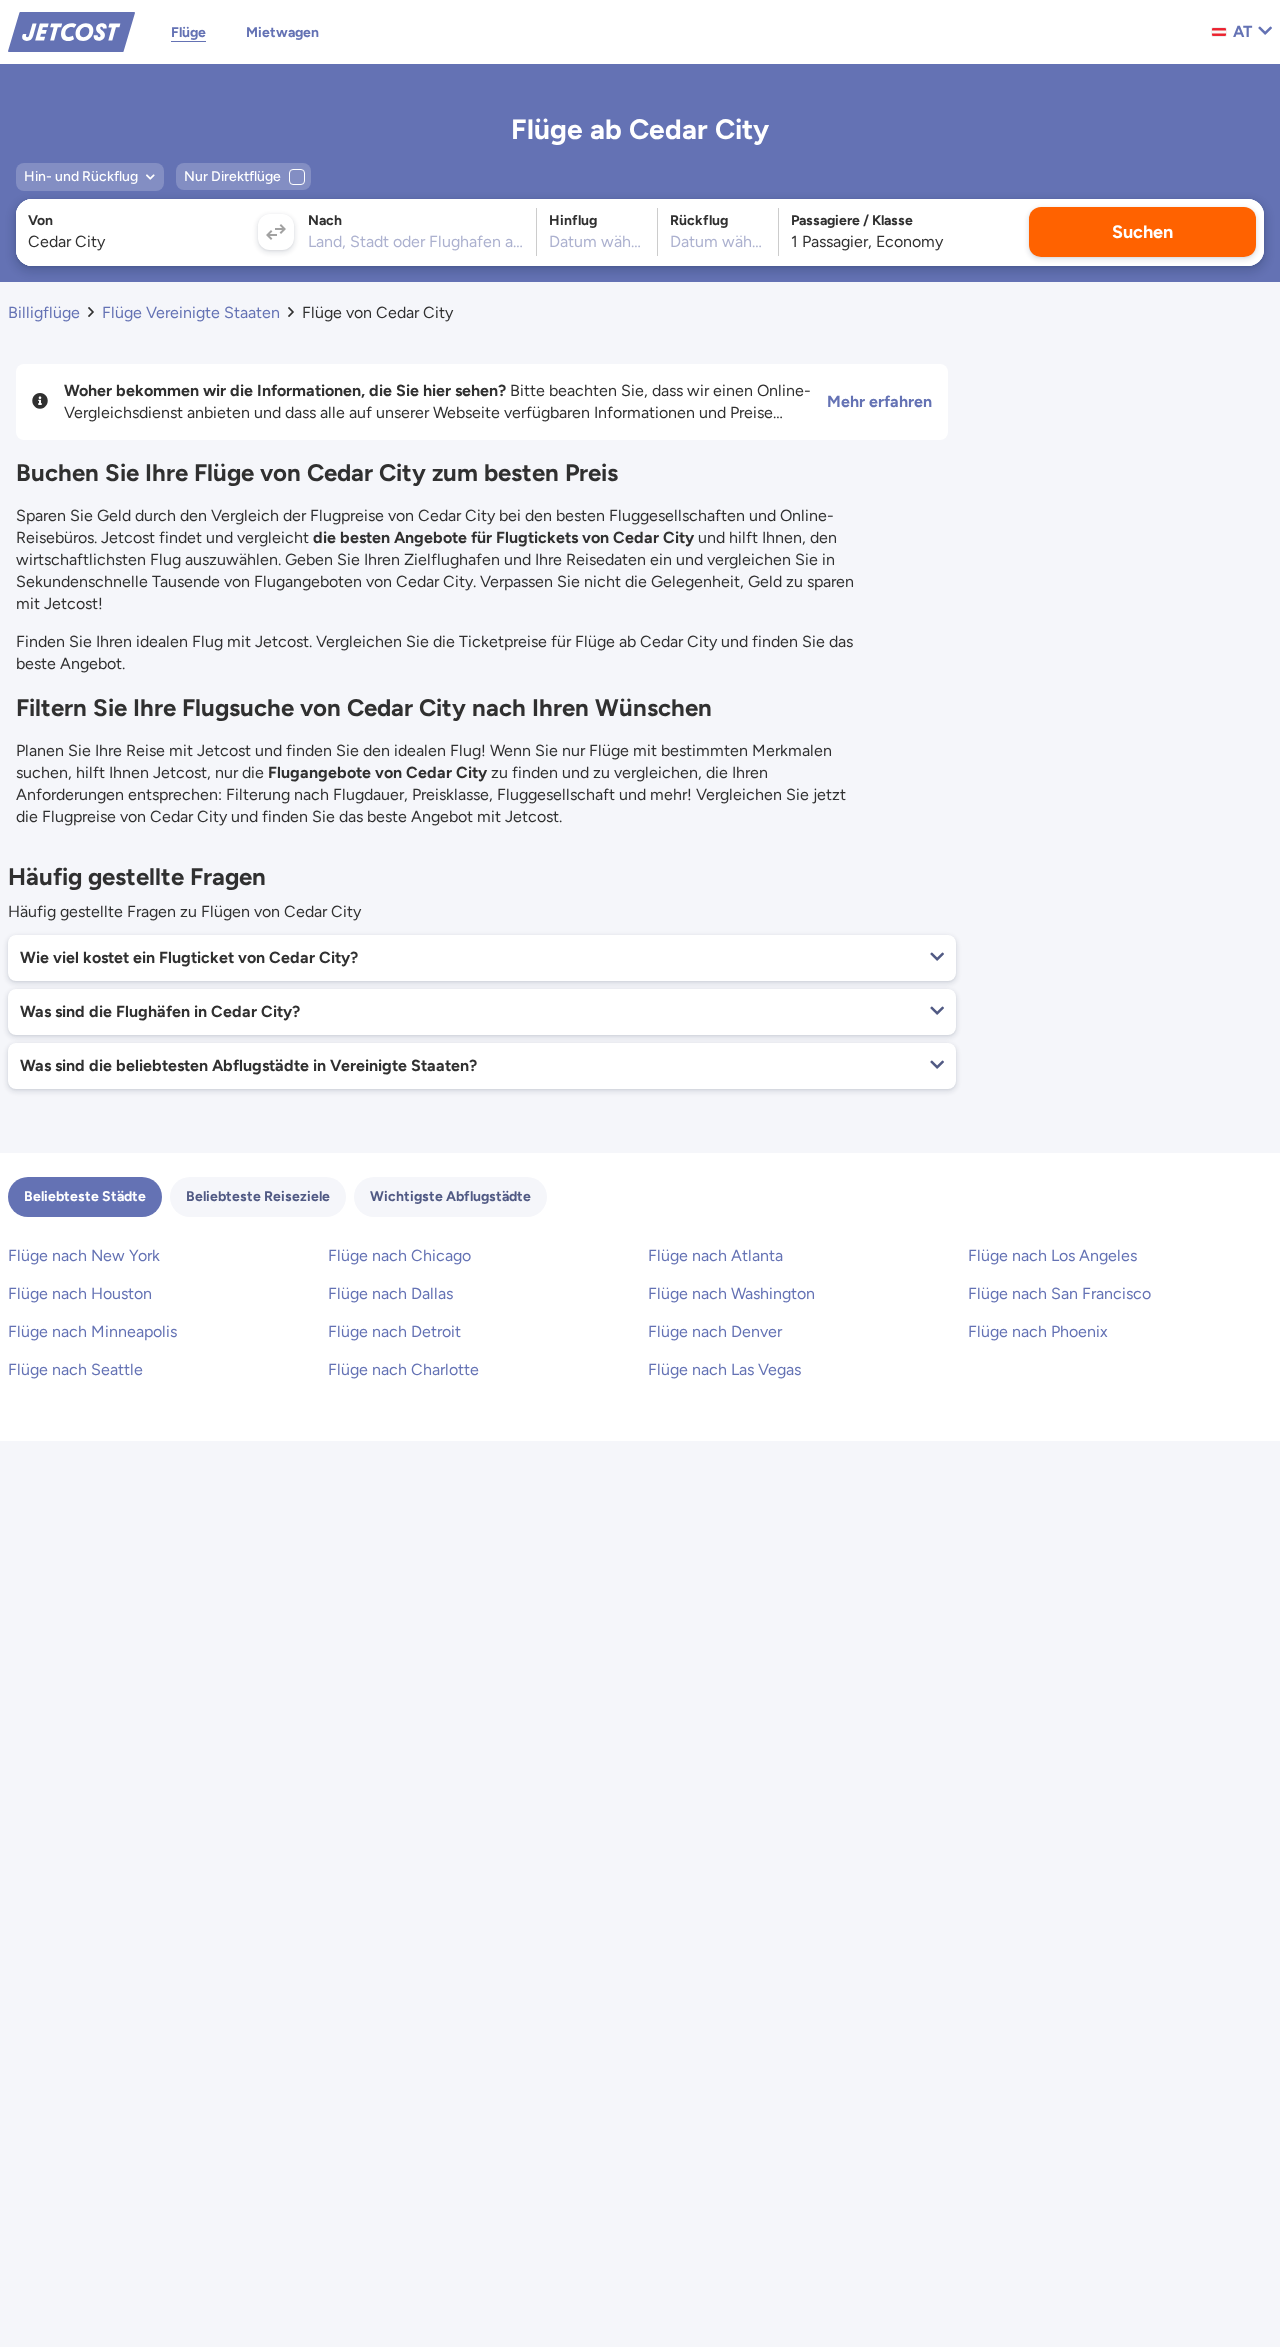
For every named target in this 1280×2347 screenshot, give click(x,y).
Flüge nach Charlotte (403, 1369)
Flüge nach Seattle (75, 1369)
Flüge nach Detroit (394, 1331)
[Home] (71, 30)
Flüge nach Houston (80, 1293)
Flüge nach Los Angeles (1052, 1255)
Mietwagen (282, 32)
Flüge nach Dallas (390, 1293)
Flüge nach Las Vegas (724, 1369)
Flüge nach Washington (731, 1293)
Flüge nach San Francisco (1059, 1293)
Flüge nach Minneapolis (92, 1331)
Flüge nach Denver (715, 1331)
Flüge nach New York (84, 1255)
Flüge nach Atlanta (715, 1255)
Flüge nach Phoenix (1038, 1331)
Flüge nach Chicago (399, 1255)
